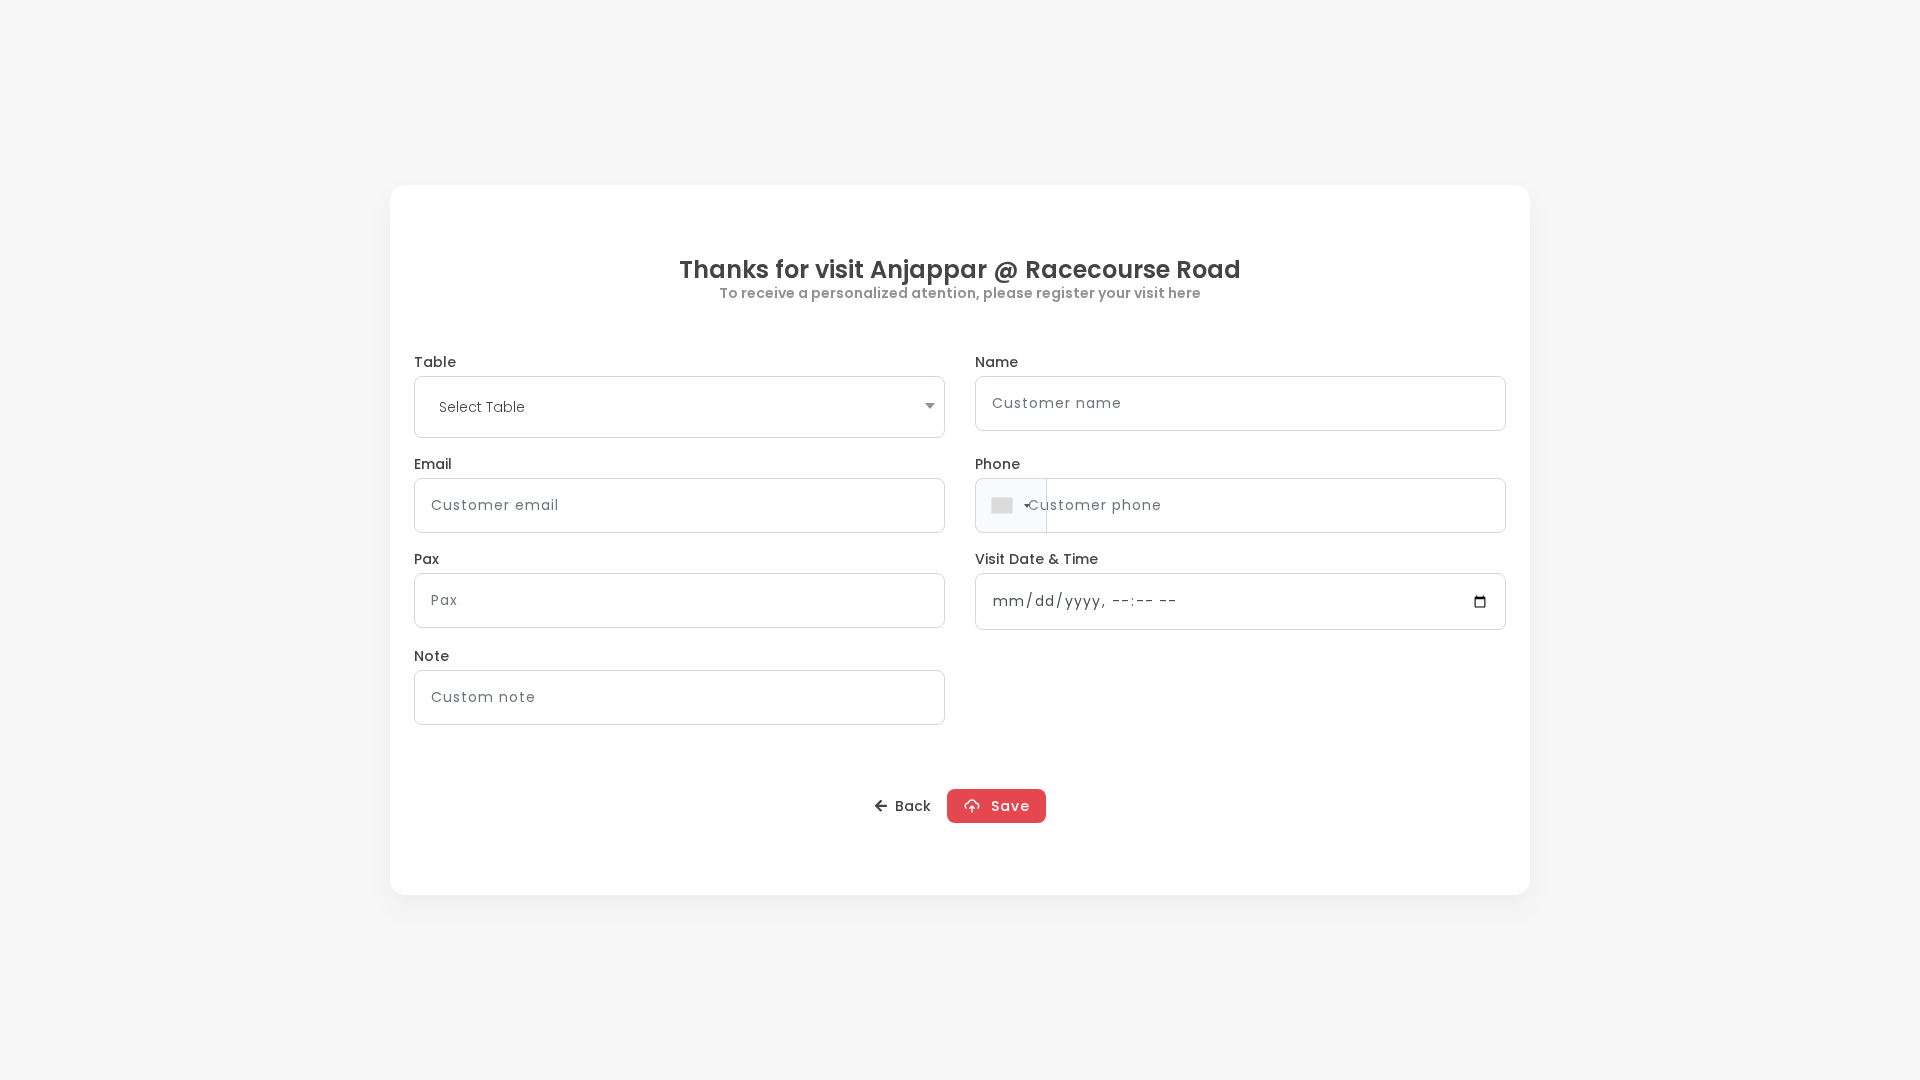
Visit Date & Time (1036, 559)
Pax (426, 559)
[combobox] (679, 407)
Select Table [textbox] (482, 407)
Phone (997, 464)
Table (435, 362)
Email (433, 464)
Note (431, 656)
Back (909, 806)
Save (1005, 806)
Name (996, 362)
